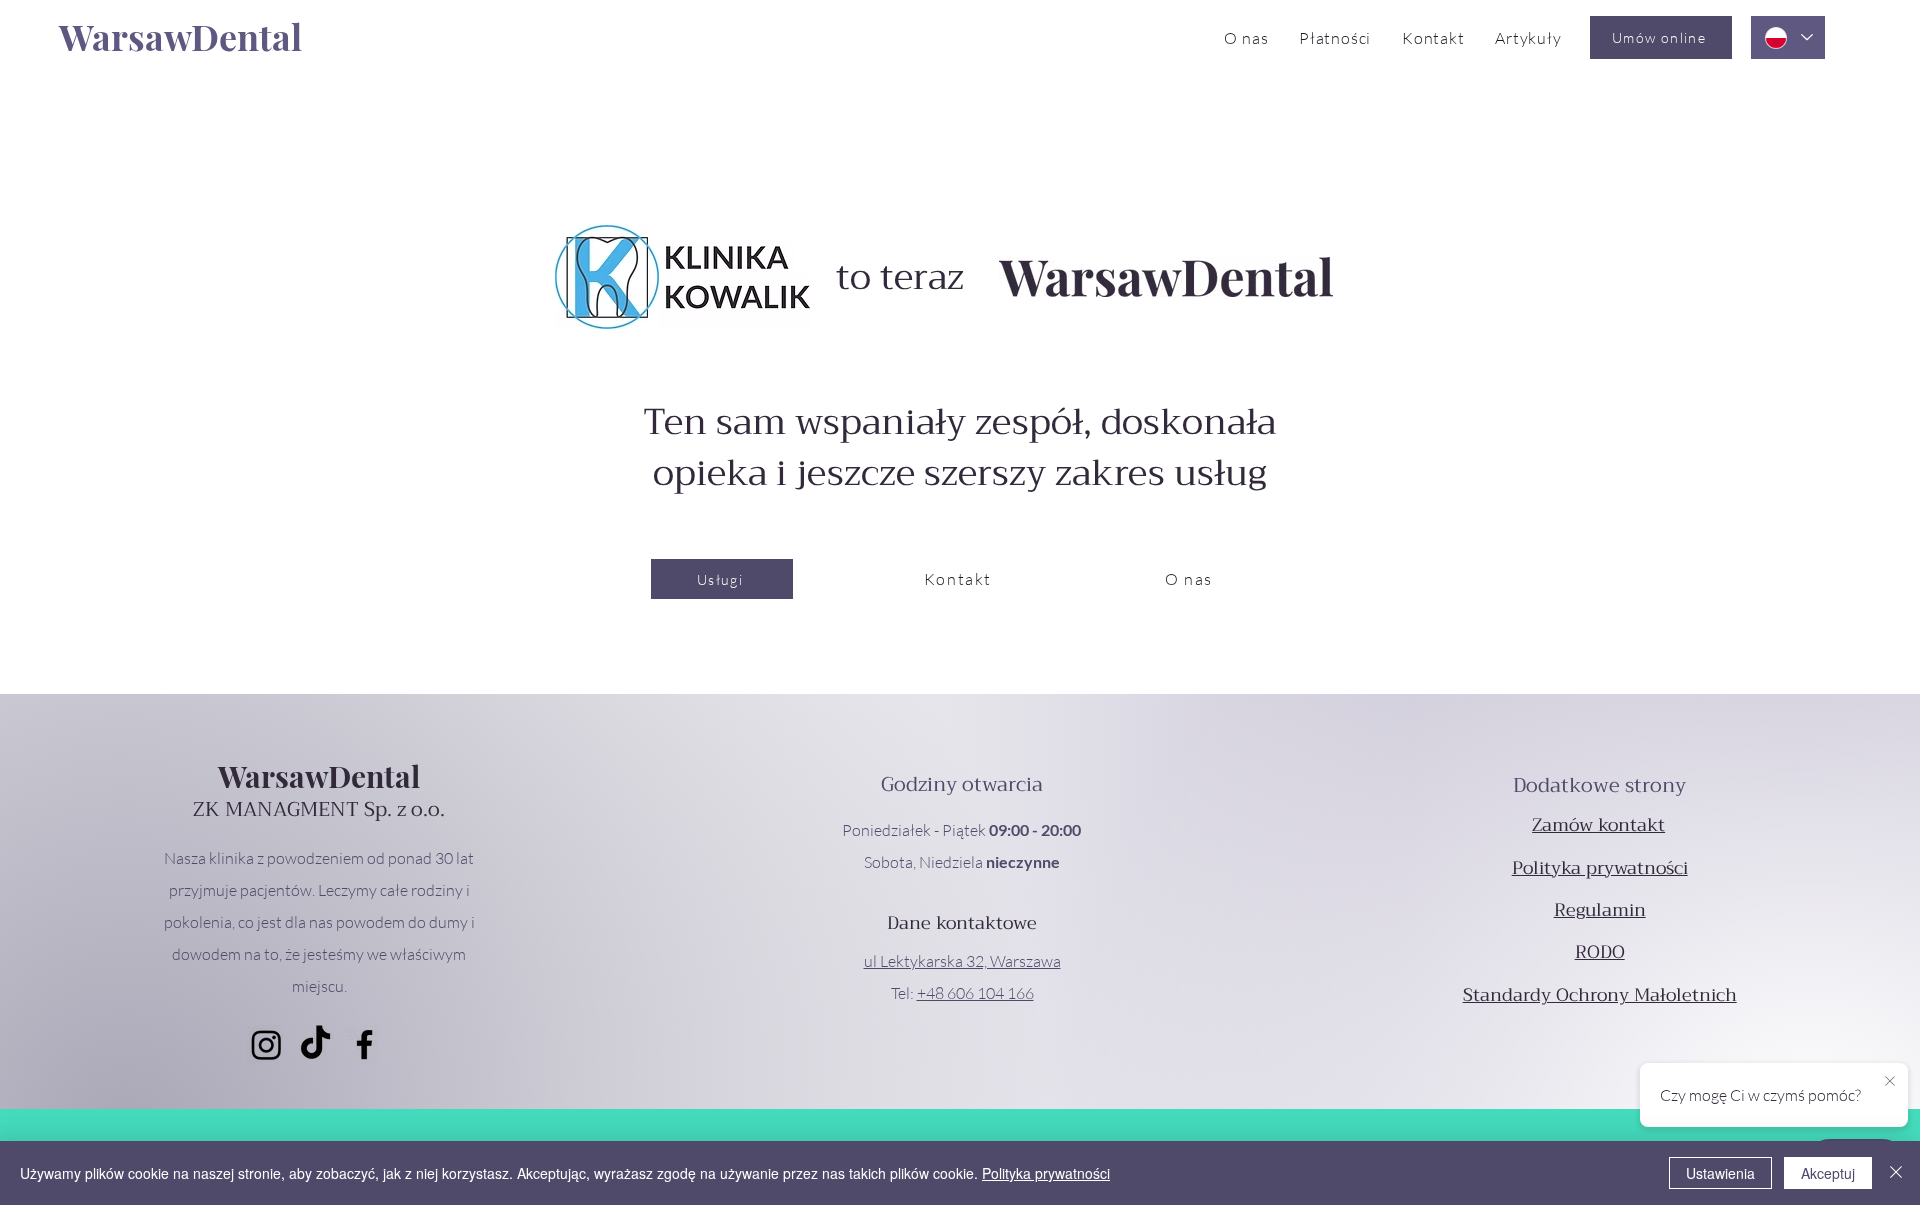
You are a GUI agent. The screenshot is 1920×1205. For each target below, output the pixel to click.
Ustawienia (1720, 1173)
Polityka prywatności (1046, 1173)
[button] (962, 961)
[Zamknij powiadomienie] (1890, 1082)
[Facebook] (364, 1044)
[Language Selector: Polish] (1788, 37)
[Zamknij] (1896, 1173)
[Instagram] (266, 1044)
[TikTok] (315, 1044)
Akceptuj (1828, 1173)
